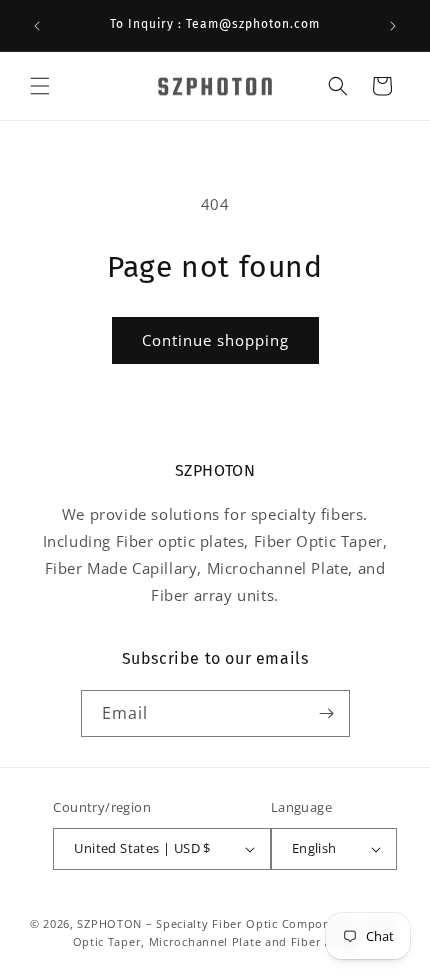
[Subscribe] (327, 713)
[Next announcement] (393, 26)
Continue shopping (215, 340)
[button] (40, 86)
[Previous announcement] (37, 26)
